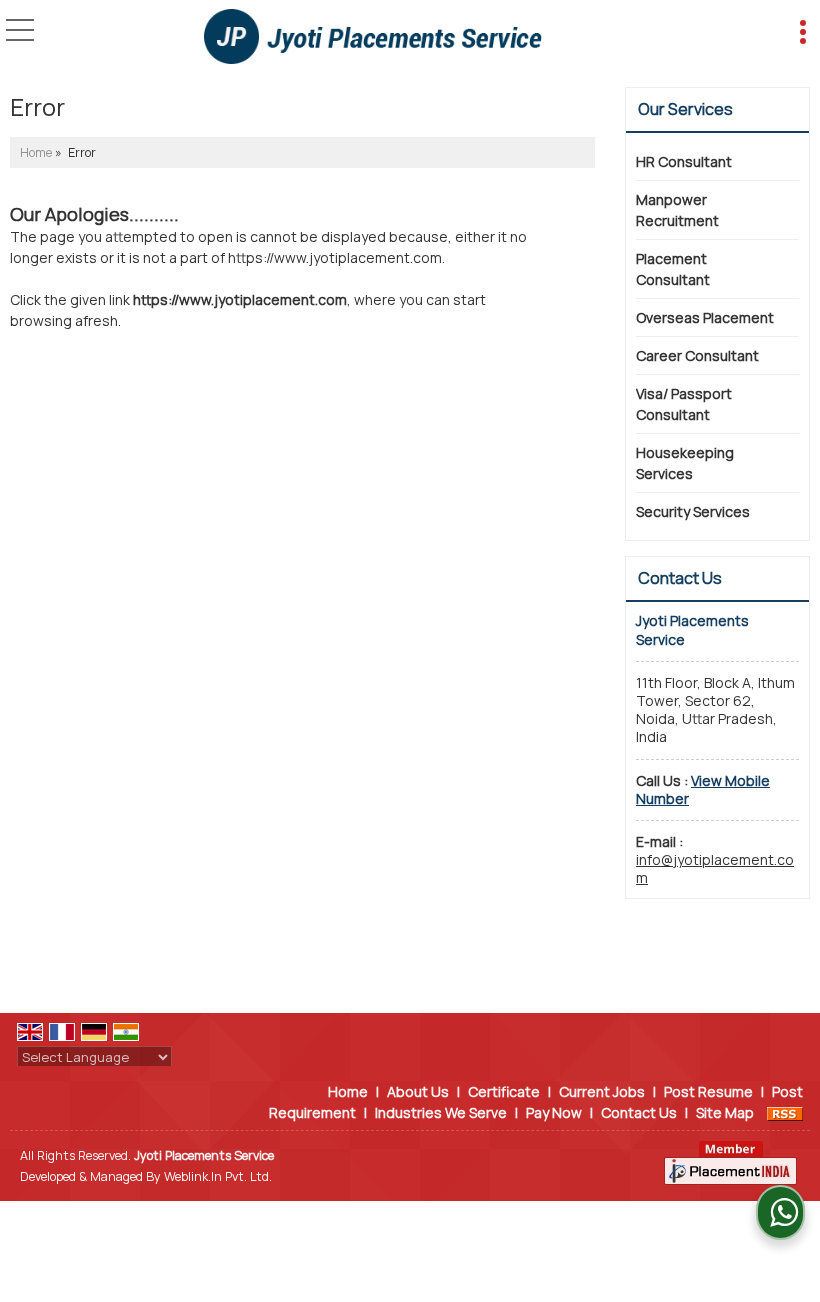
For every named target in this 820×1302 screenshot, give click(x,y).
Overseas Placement (705, 317)
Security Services (693, 511)
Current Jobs (602, 1091)
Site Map (725, 1112)
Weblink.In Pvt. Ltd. (218, 1176)
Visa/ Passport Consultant (684, 404)
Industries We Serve (441, 1112)
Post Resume (708, 1091)
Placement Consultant (673, 269)
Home (36, 152)
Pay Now (554, 1112)
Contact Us (639, 1112)
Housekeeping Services (685, 463)
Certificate (504, 1091)
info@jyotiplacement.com (715, 868)
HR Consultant (684, 161)
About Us (418, 1091)
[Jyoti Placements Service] (373, 38)
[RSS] (785, 1112)
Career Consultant (697, 355)
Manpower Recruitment (677, 210)
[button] (703, 789)
